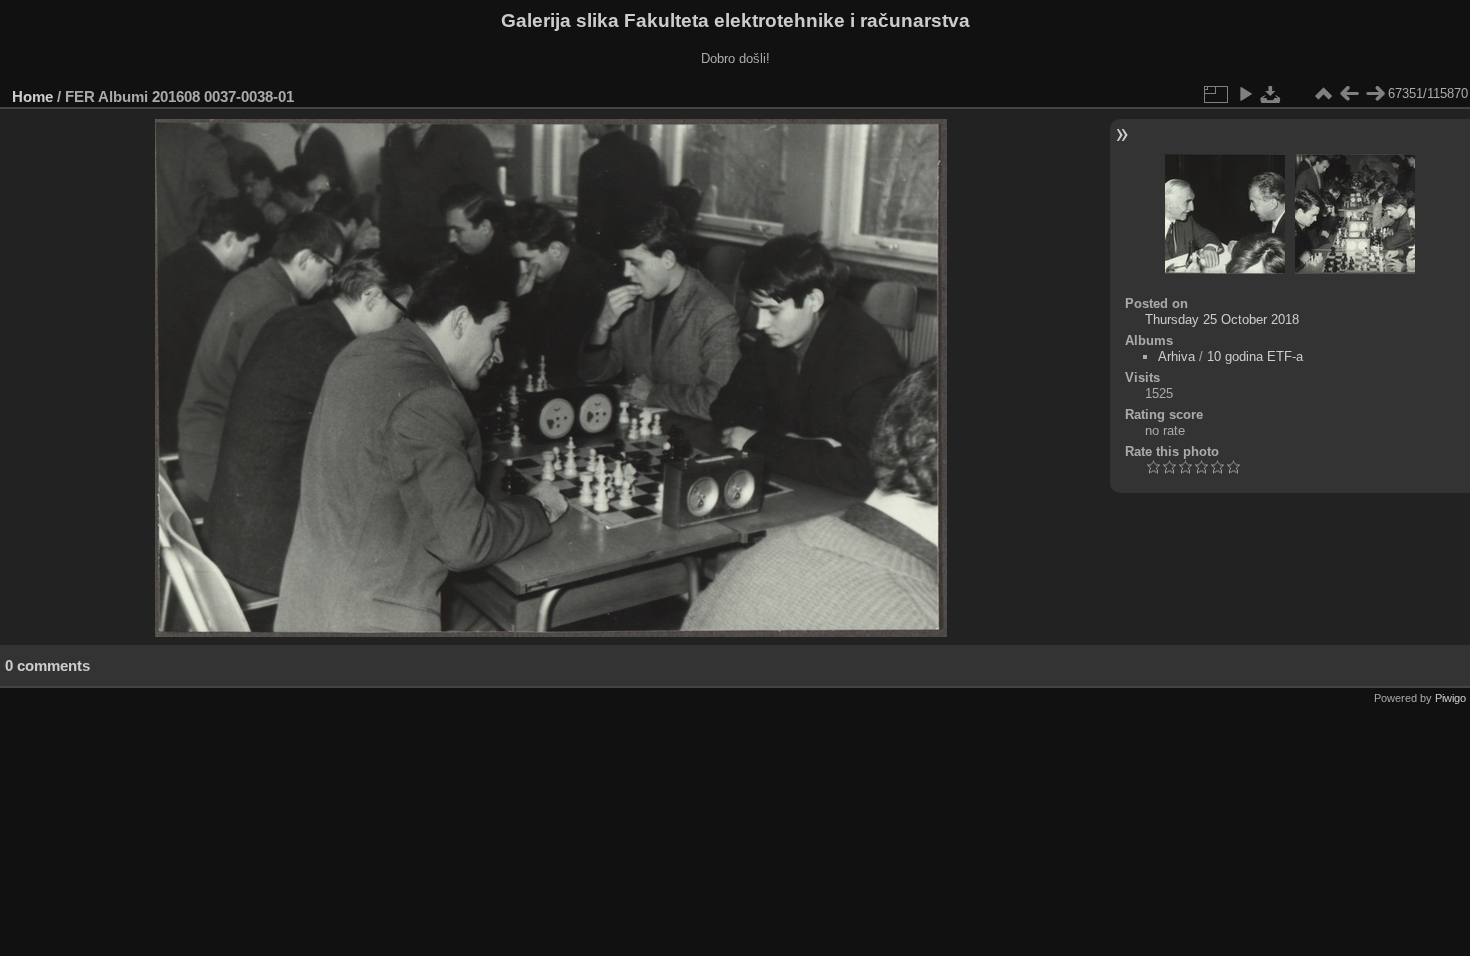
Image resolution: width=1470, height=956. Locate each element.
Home (32, 96)
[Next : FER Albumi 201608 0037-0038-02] (1375, 94)
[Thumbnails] (1323, 94)
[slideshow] (1245, 94)
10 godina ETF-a (1255, 356)
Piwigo (1450, 698)
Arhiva (1176, 356)
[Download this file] (1271, 94)
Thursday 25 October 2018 (1222, 319)
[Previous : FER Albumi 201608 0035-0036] (1349, 94)
